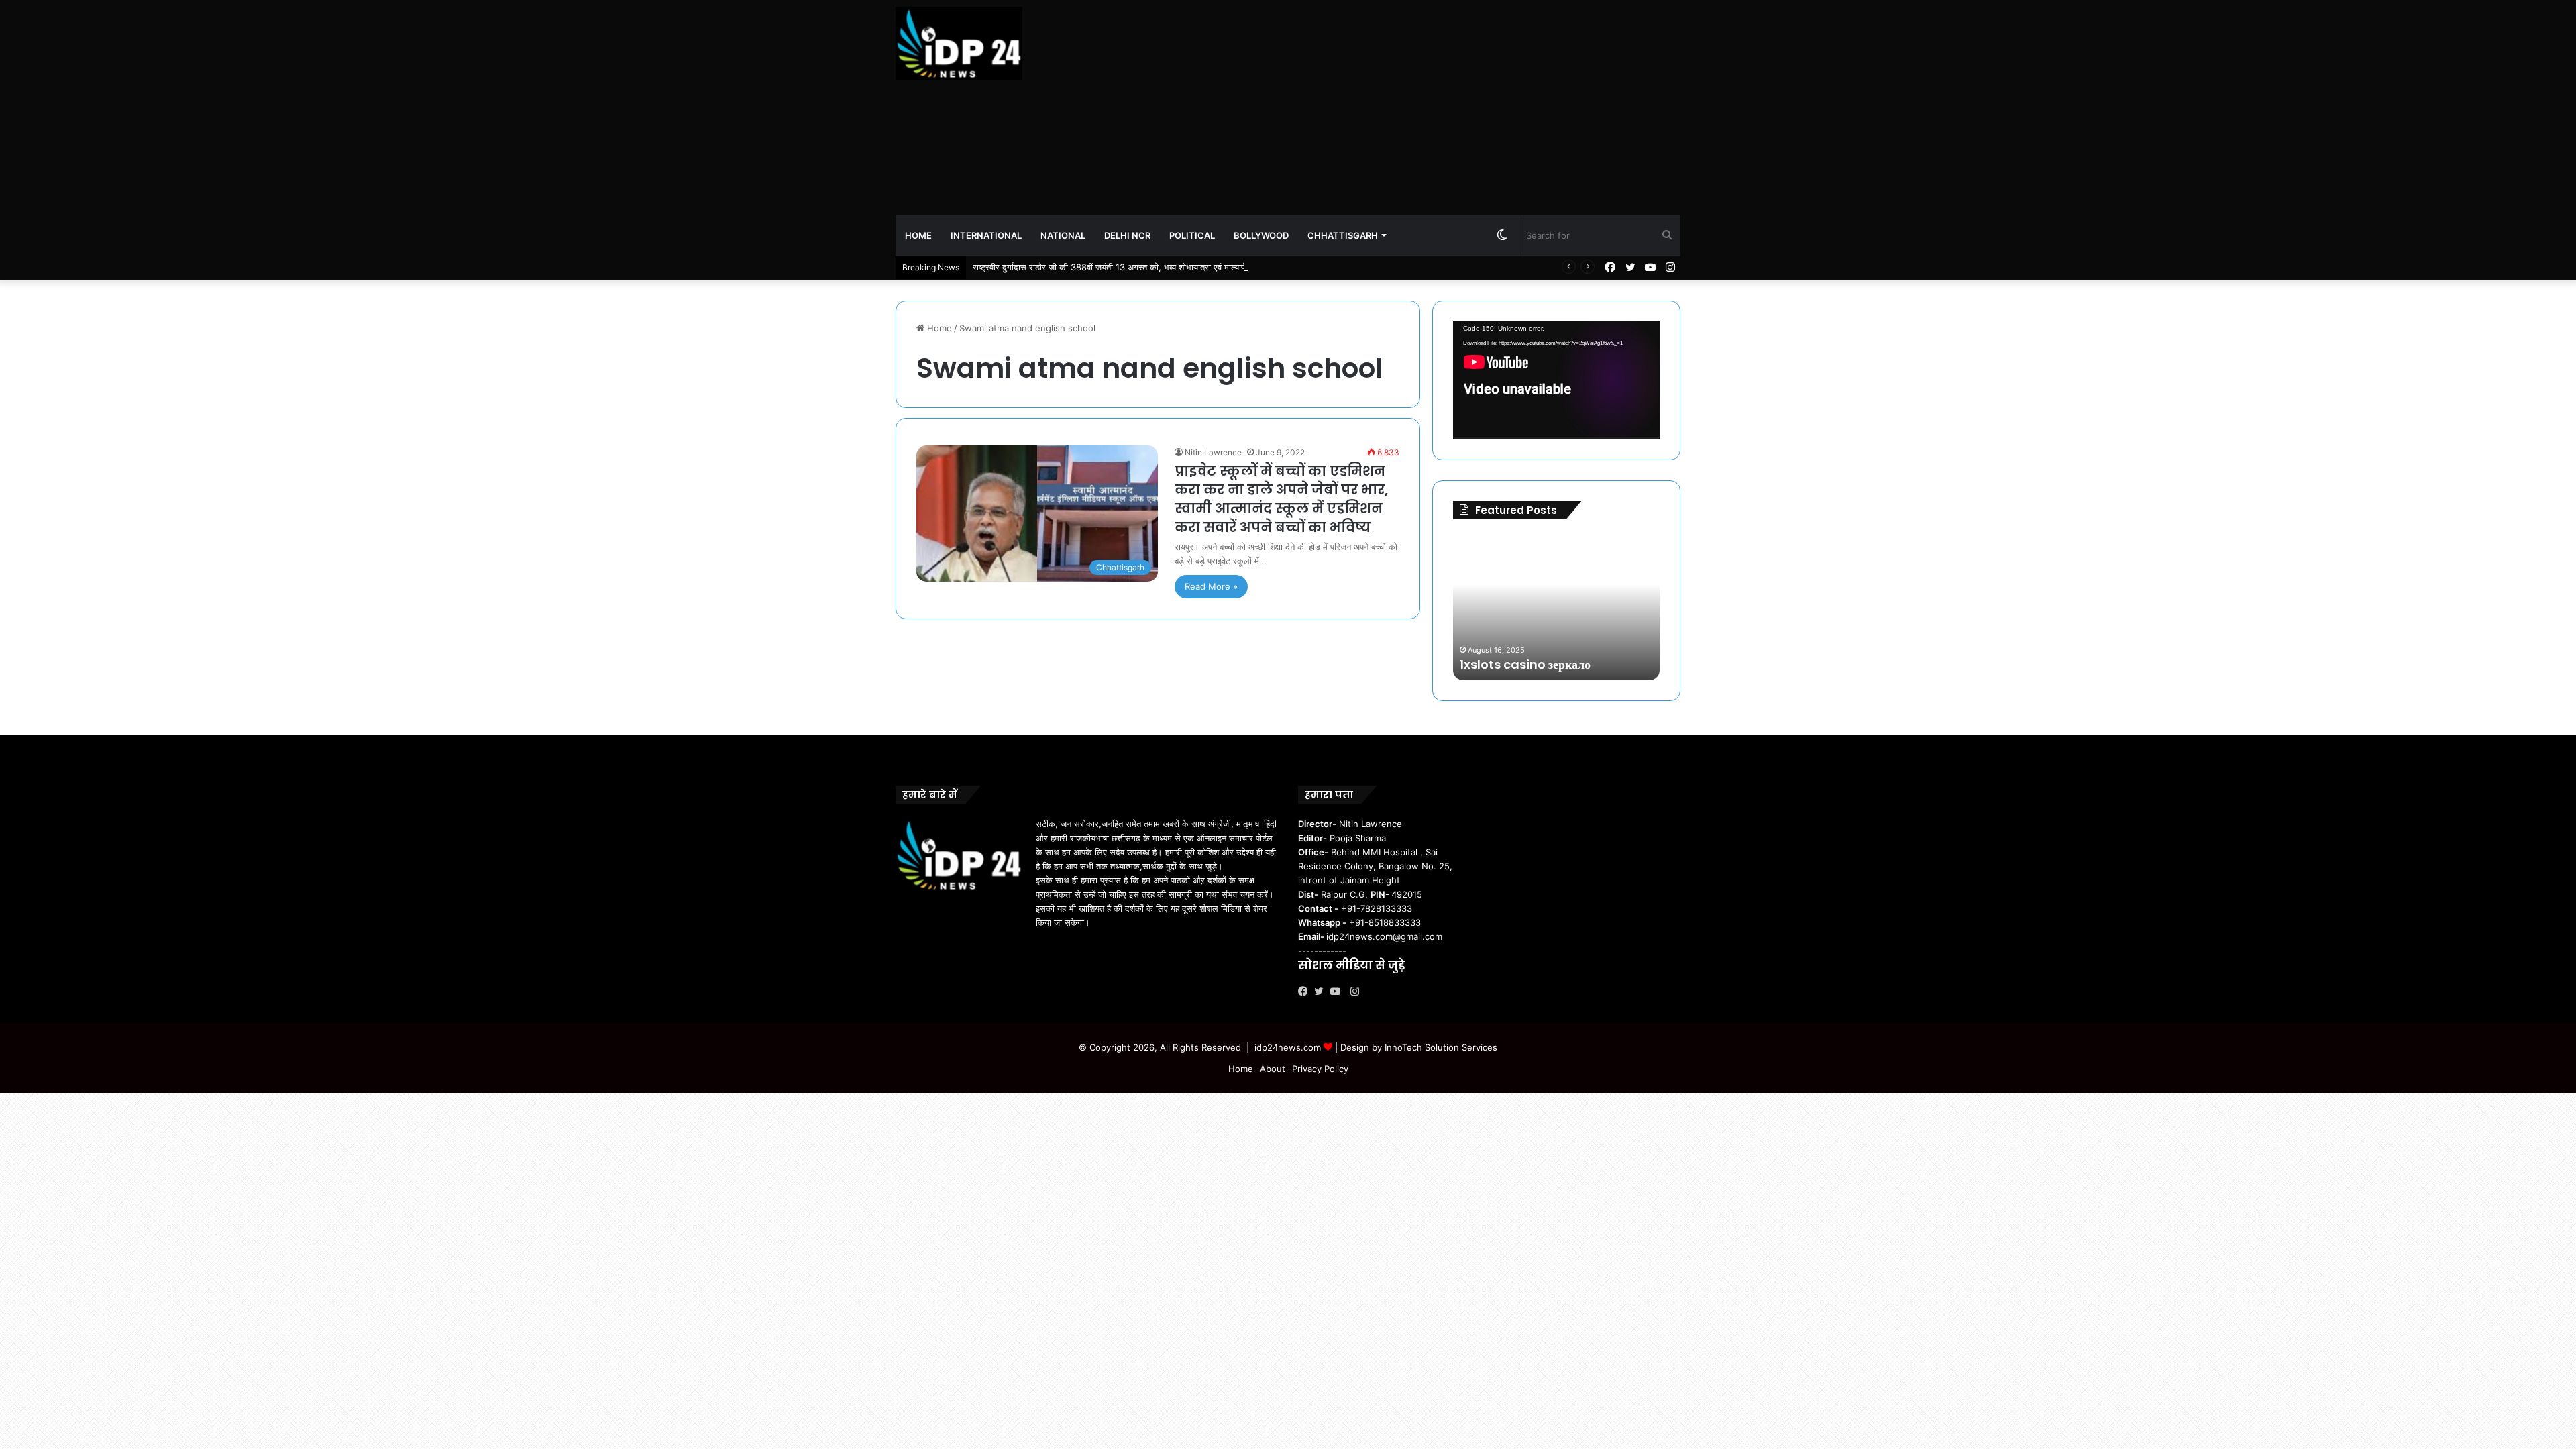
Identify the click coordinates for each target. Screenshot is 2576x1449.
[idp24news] (959, 44)
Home (918, 235)
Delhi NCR (1127, 235)
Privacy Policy (1320, 1069)
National (1063, 235)
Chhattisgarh (1343, 235)
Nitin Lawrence (1213, 452)
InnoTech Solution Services (1441, 1047)
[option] (1556, 606)
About (1273, 1069)
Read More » (1211, 586)
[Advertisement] (1422, 107)
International (986, 235)
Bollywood (1261, 235)
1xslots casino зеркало (1525, 664)
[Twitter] (1322, 991)
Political (1192, 235)
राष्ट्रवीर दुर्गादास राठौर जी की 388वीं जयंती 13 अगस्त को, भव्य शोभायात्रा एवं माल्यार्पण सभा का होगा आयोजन (1147, 267)
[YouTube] (1338, 991)
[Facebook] (1306, 991)
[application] (1556, 380)
